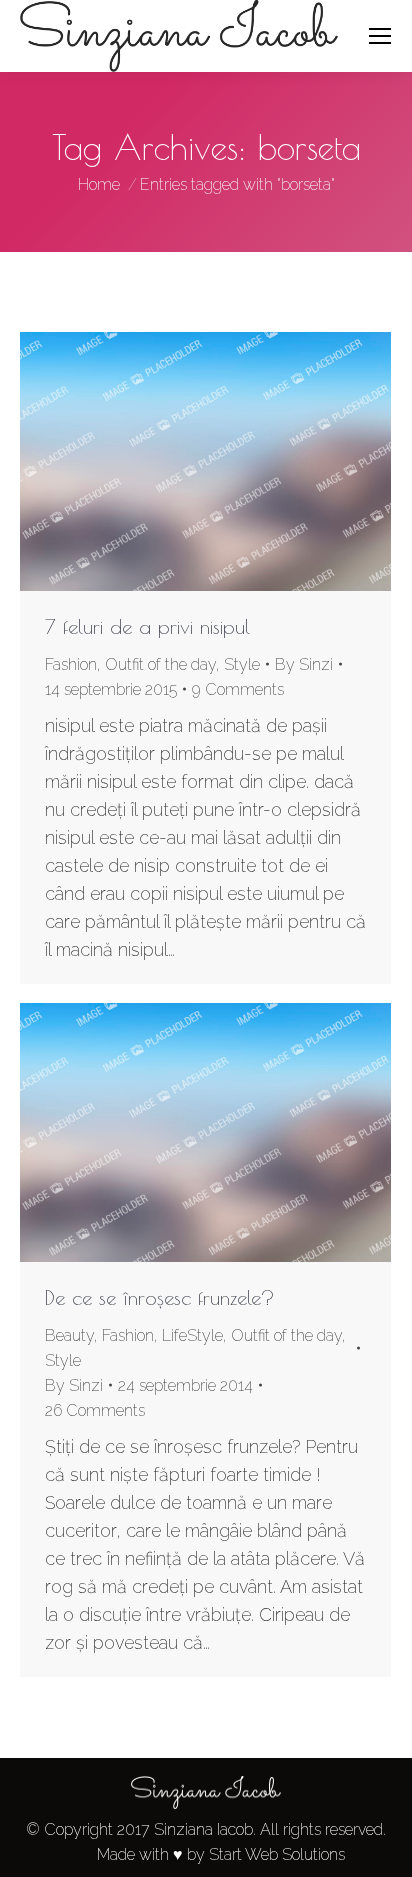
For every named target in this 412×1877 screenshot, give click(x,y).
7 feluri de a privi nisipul (147, 626)
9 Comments (238, 689)
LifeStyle (192, 1335)
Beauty (69, 1335)
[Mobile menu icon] (380, 36)
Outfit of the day (160, 664)
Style (242, 664)
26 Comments (95, 1410)
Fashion (71, 664)
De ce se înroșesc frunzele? (160, 1297)
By (304, 664)
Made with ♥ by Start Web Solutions (221, 1854)
